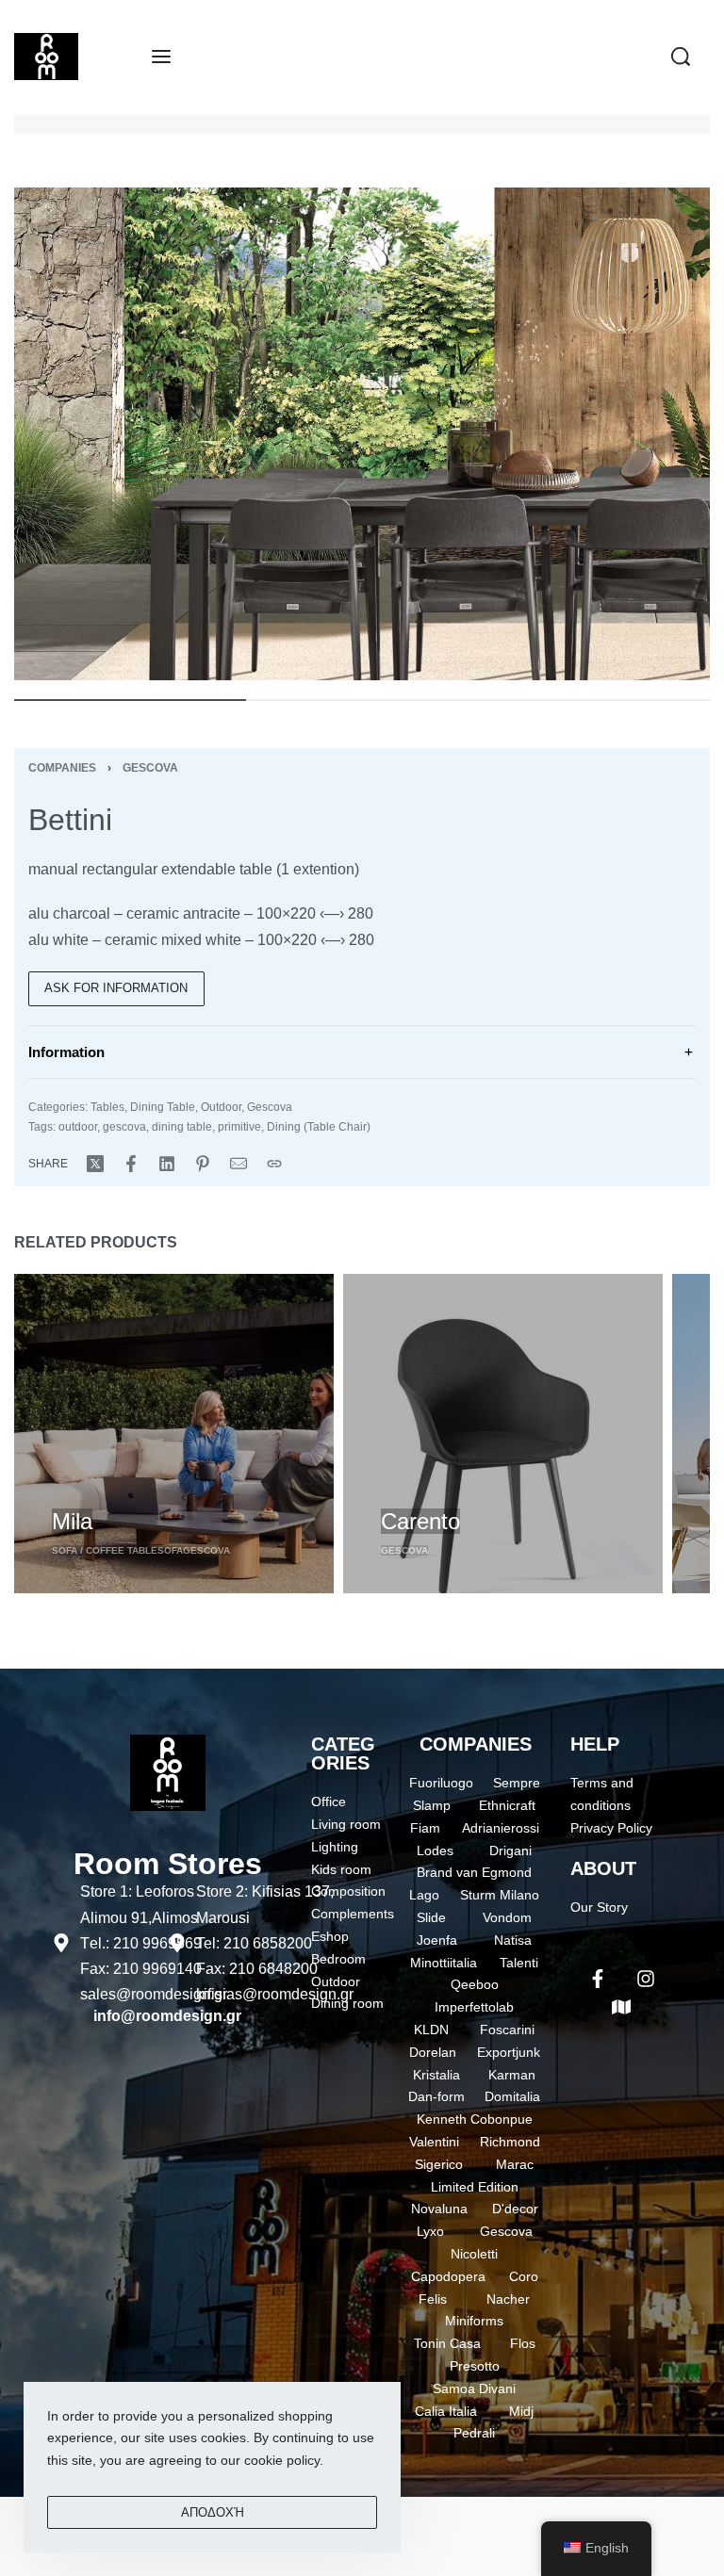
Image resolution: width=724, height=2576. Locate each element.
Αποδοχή (213, 2512)
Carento (420, 1521)
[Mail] (239, 1164)
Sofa (170, 1550)
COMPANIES (476, 1744)
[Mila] (174, 1434)
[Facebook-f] (598, 1979)
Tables (107, 1107)
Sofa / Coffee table (105, 1550)
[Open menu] (161, 57)
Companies (62, 768)
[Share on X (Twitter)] (95, 1164)
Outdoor (221, 1107)
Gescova (150, 768)
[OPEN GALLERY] (362, 434)
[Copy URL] (274, 1164)
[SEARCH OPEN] (681, 57)
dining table (182, 1127)
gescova (124, 1127)
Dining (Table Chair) (319, 1127)
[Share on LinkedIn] (167, 1164)
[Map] (621, 2007)
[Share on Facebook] (131, 1164)
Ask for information (116, 988)
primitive (239, 1127)
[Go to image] (130, 700)
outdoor (78, 1127)
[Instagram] (646, 1979)
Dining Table (163, 1107)
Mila (72, 1521)
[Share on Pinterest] (203, 1164)
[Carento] (503, 1434)
